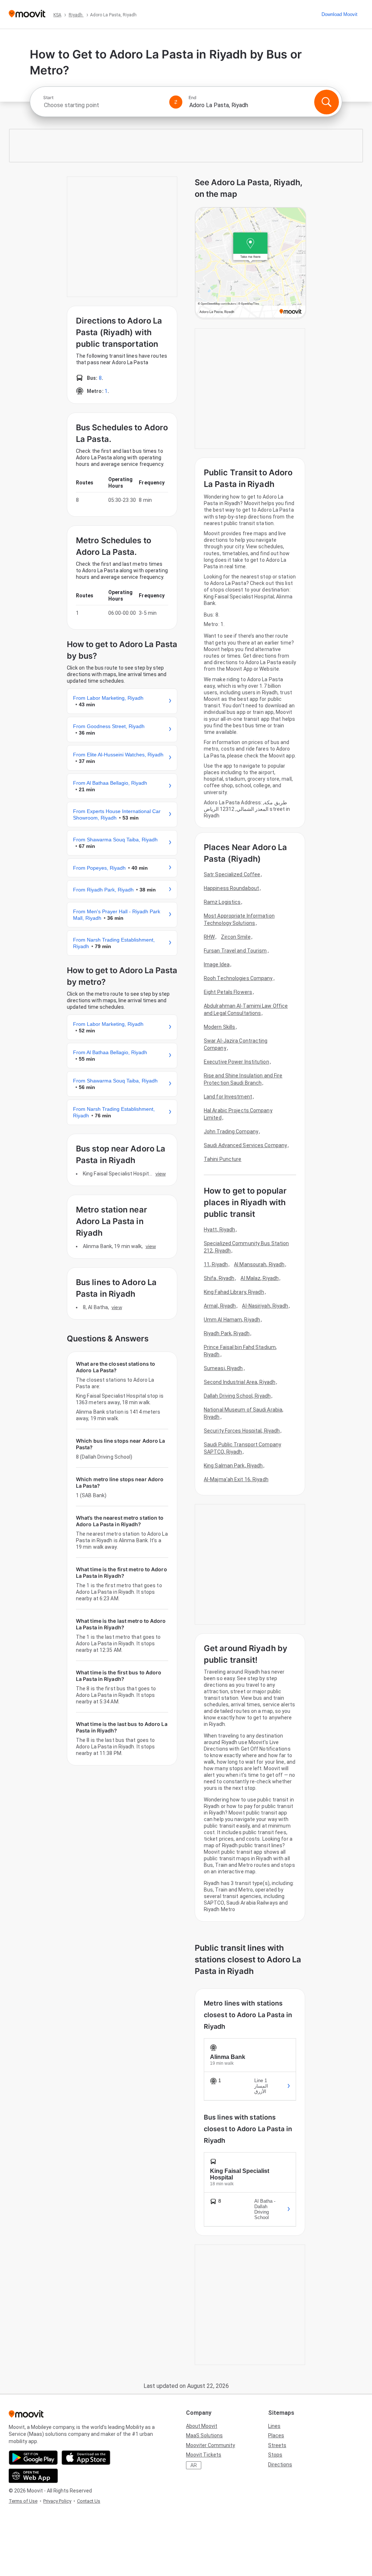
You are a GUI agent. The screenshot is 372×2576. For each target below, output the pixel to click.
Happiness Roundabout (231, 888)
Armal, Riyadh (220, 1306)
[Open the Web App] (33, 2476)
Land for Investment (228, 1097)
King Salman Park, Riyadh (233, 1466)
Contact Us (89, 2501)
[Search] (327, 102)
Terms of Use (23, 2501)
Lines (274, 2426)
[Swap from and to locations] (176, 102)
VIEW (161, 1174)
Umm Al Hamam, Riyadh (232, 1320)
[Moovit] (27, 14)
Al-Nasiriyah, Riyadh (265, 1306)
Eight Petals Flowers (228, 992)
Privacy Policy (57, 2501)
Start (48, 98)
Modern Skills (219, 1027)
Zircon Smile (236, 937)
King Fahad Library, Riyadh (234, 1292)
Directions (280, 2465)
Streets (277, 2445)
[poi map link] (250, 263)
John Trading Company (231, 1131)
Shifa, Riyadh (219, 1278)
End (193, 98)
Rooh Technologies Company (238, 978)
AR (194, 2465)
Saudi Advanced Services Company (245, 1145)
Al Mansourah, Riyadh (259, 1264)
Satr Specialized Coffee (232, 874)
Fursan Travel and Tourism (235, 951)
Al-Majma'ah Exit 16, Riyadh (236, 1479)
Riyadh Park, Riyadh (227, 1333)
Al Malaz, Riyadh (260, 1278)
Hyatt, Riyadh (219, 1230)
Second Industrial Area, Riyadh (240, 1382)
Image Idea (217, 964)
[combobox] (103, 105)
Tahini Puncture (223, 1159)
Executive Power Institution (236, 1062)
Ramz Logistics (222, 902)
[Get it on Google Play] (33, 2458)
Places (276, 2435)
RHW (209, 937)
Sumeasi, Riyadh (223, 1368)
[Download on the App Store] (86, 2458)
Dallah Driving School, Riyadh (237, 1396)
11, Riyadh (216, 1264)
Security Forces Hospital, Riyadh (242, 1431)
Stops (275, 2455)
